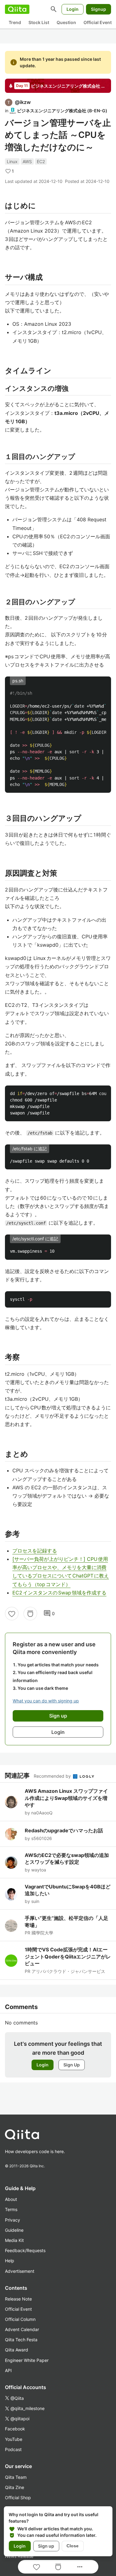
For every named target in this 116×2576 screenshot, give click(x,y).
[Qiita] (17, 9)
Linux (12, 161)
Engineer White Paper (27, 2360)
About (11, 2199)
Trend (15, 22)
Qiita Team (16, 2477)
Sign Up (72, 2065)
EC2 (41, 161)
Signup (99, 9)
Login (73, 9)
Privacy (13, 2220)
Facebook (15, 2429)
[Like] (12, 1614)
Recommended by (53, 1776)
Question (66, 22)
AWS (27, 161)
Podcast (13, 2449)
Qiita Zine (15, 2487)
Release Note (18, 2299)
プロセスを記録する (35, 1551)
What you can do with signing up (46, 1701)
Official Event (98, 22)
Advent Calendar (22, 2329)
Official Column (20, 2319)
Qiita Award (17, 2350)
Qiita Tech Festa (21, 2340)
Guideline (14, 2230)
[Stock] (30, 1614)
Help (10, 2261)
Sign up (46, 2546)
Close (73, 2546)
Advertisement (20, 2271)
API (8, 2370)
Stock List (39, 22)
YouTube (14, 2439)
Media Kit (14, 2240)
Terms (11, 2209)
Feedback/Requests (25, 2250)
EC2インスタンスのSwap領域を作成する (59, 1593)
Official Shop (18, 2497)
